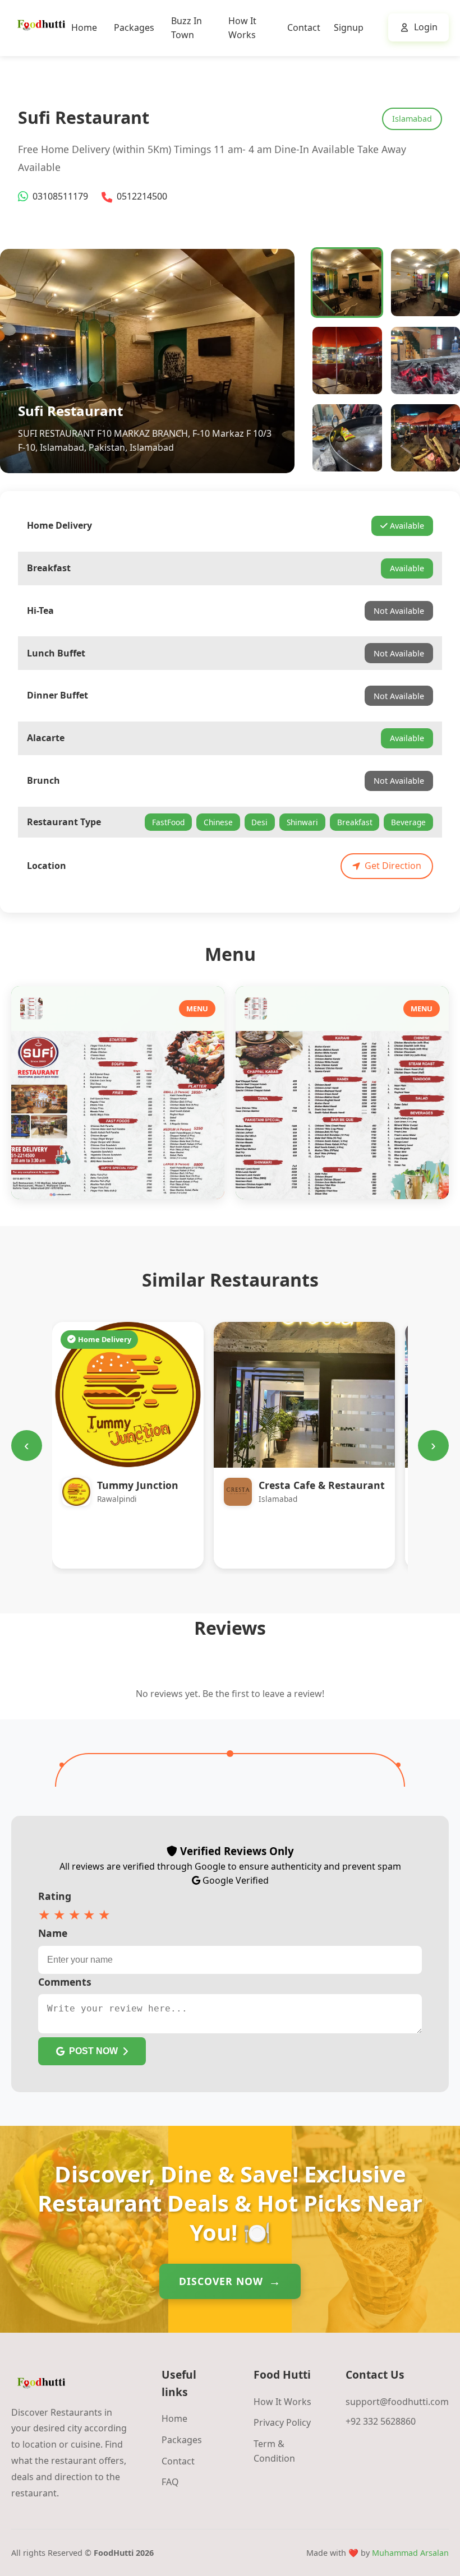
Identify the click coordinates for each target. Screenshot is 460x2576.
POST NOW (93, 2051)
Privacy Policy (282, 2422)
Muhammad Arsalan (410, 2553)
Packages (134, 27)
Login (426, 27)
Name (53, 1933)
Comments (65, 1982)
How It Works (282, 2402)
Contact (304, 27)
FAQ (170, 2482)
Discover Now (221, 2281)
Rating (55, 1896)
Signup (349, 27)
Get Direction (393, 866)
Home (84, 27)
